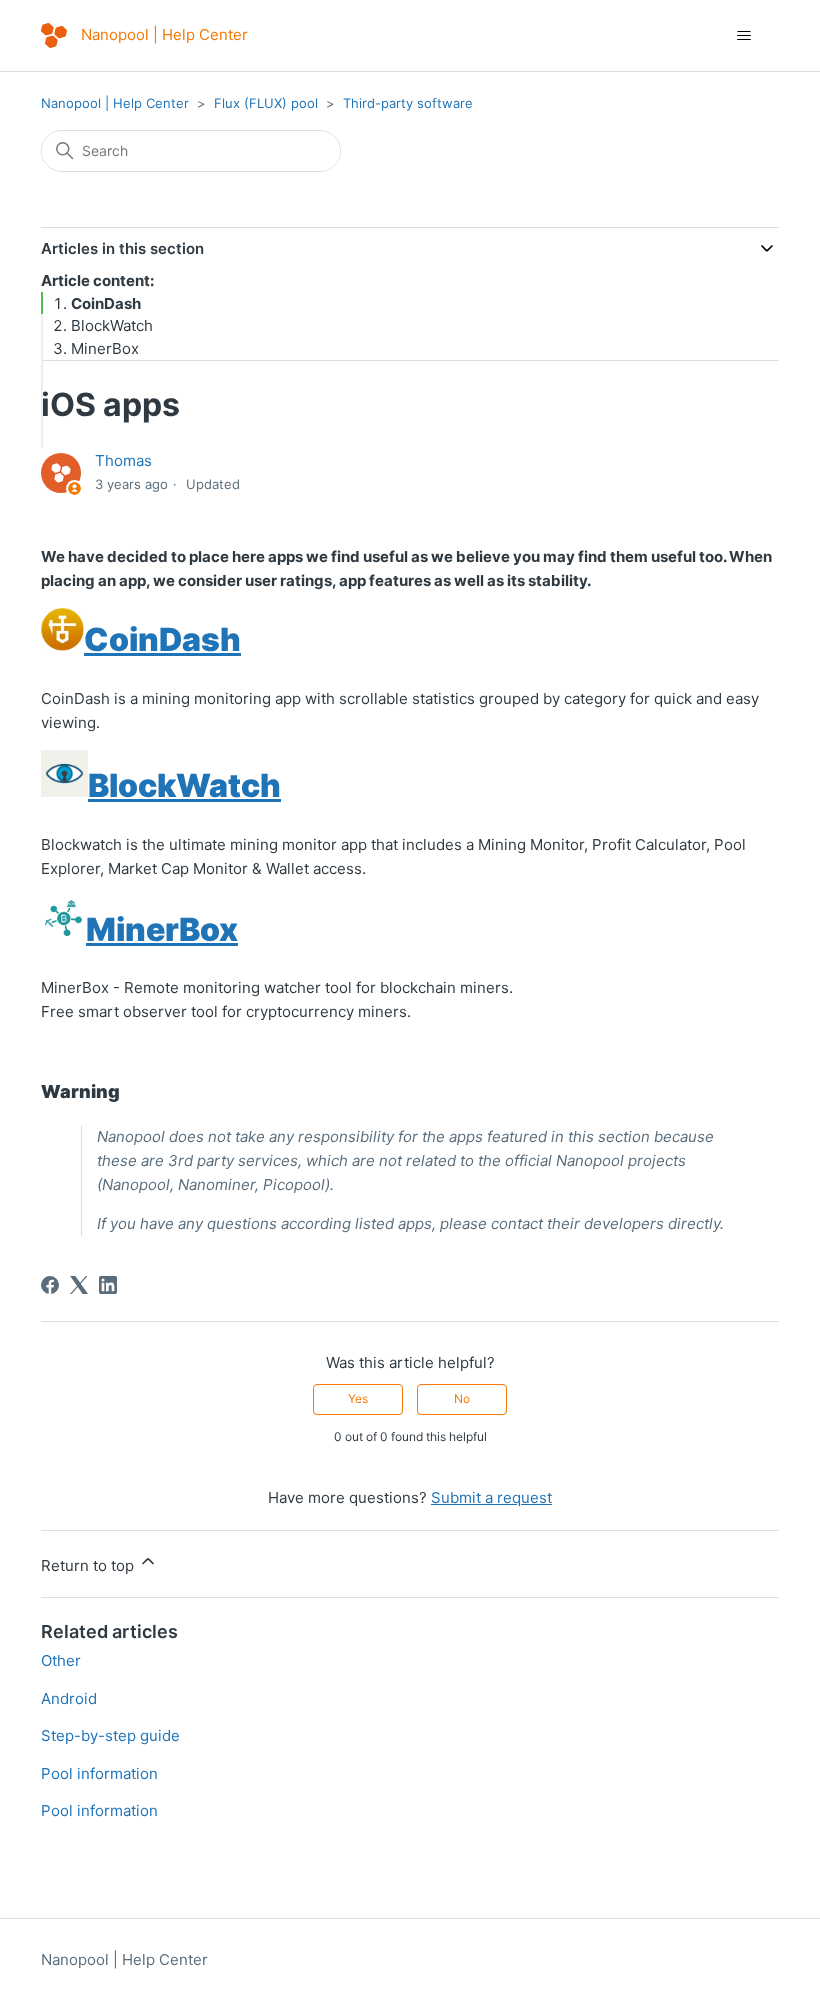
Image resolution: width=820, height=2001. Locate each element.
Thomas (123, 460)
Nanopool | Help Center (115, 103)
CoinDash (106, 303)
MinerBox (105, 348)
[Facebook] (50, 1285)
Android (69, 1698)
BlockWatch (112, 325)
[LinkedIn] (108, 1285)
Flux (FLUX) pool (266, 103)
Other (61, 1660)
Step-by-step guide (110, 1735)
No (462, 1398)
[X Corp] (79, 1285)
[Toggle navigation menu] (743, 36)
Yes (358, 1398)
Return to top (89, 1565)
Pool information (99, 1773)
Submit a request (491, 1497)
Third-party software (408, 103)
